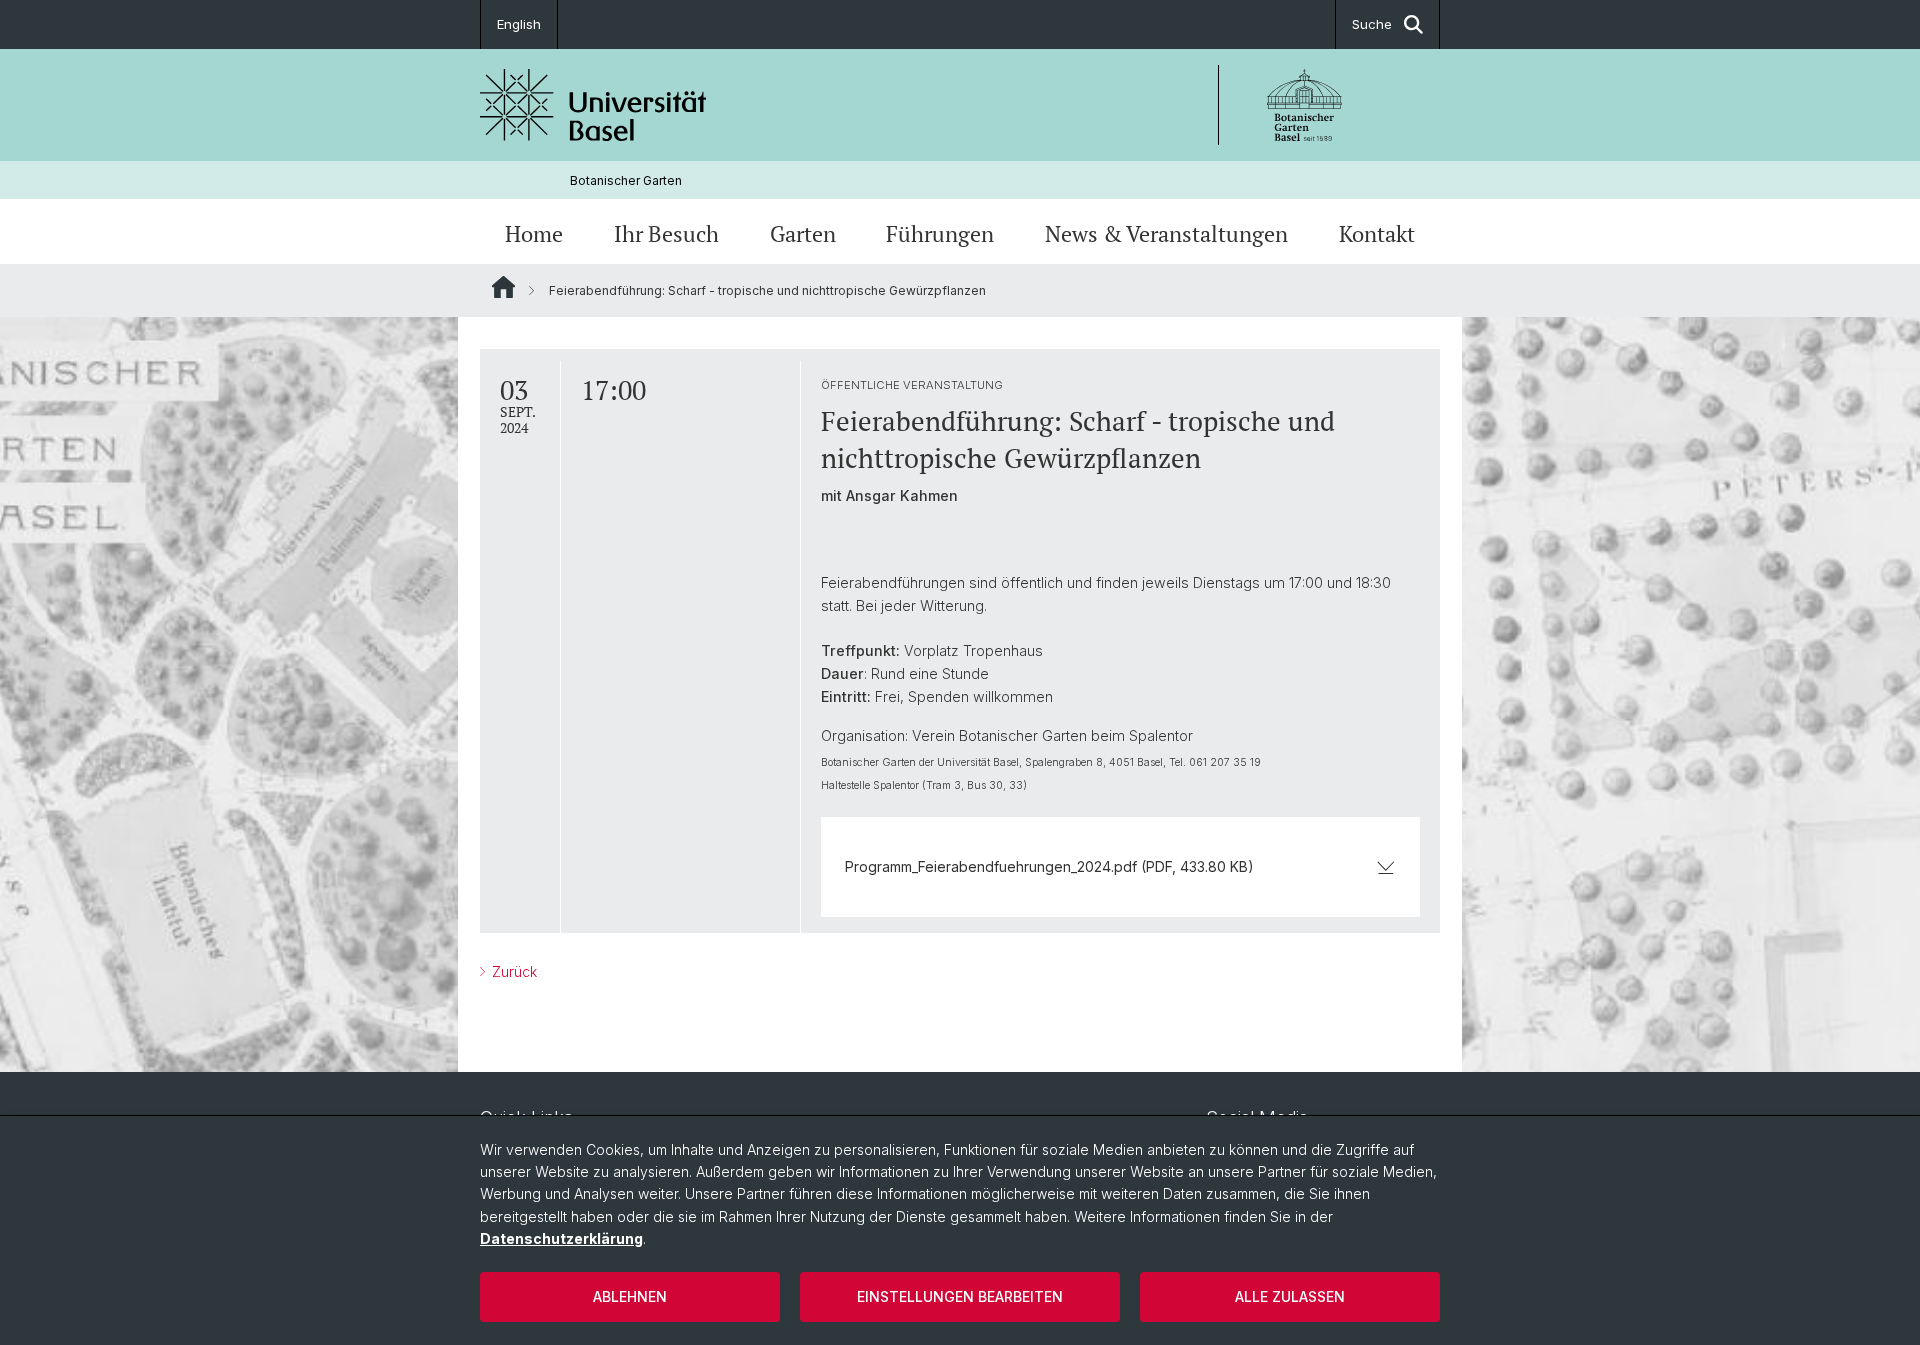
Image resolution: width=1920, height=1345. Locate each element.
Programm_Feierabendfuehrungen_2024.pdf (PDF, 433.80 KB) (1049, 866)
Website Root (503, 287)
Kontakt (1377, 234)
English (519, 24)
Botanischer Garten (626, 180)
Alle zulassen (1290, 1296)
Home (534, 234)
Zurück (512, 971)
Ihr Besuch (666, 234)
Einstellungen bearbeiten (960, 1296)
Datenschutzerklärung (561, 1238)
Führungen (940, 234)
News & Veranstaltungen (1166, 234)
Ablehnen (630, 1296)
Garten (803, 234)
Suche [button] (1372, 24)
